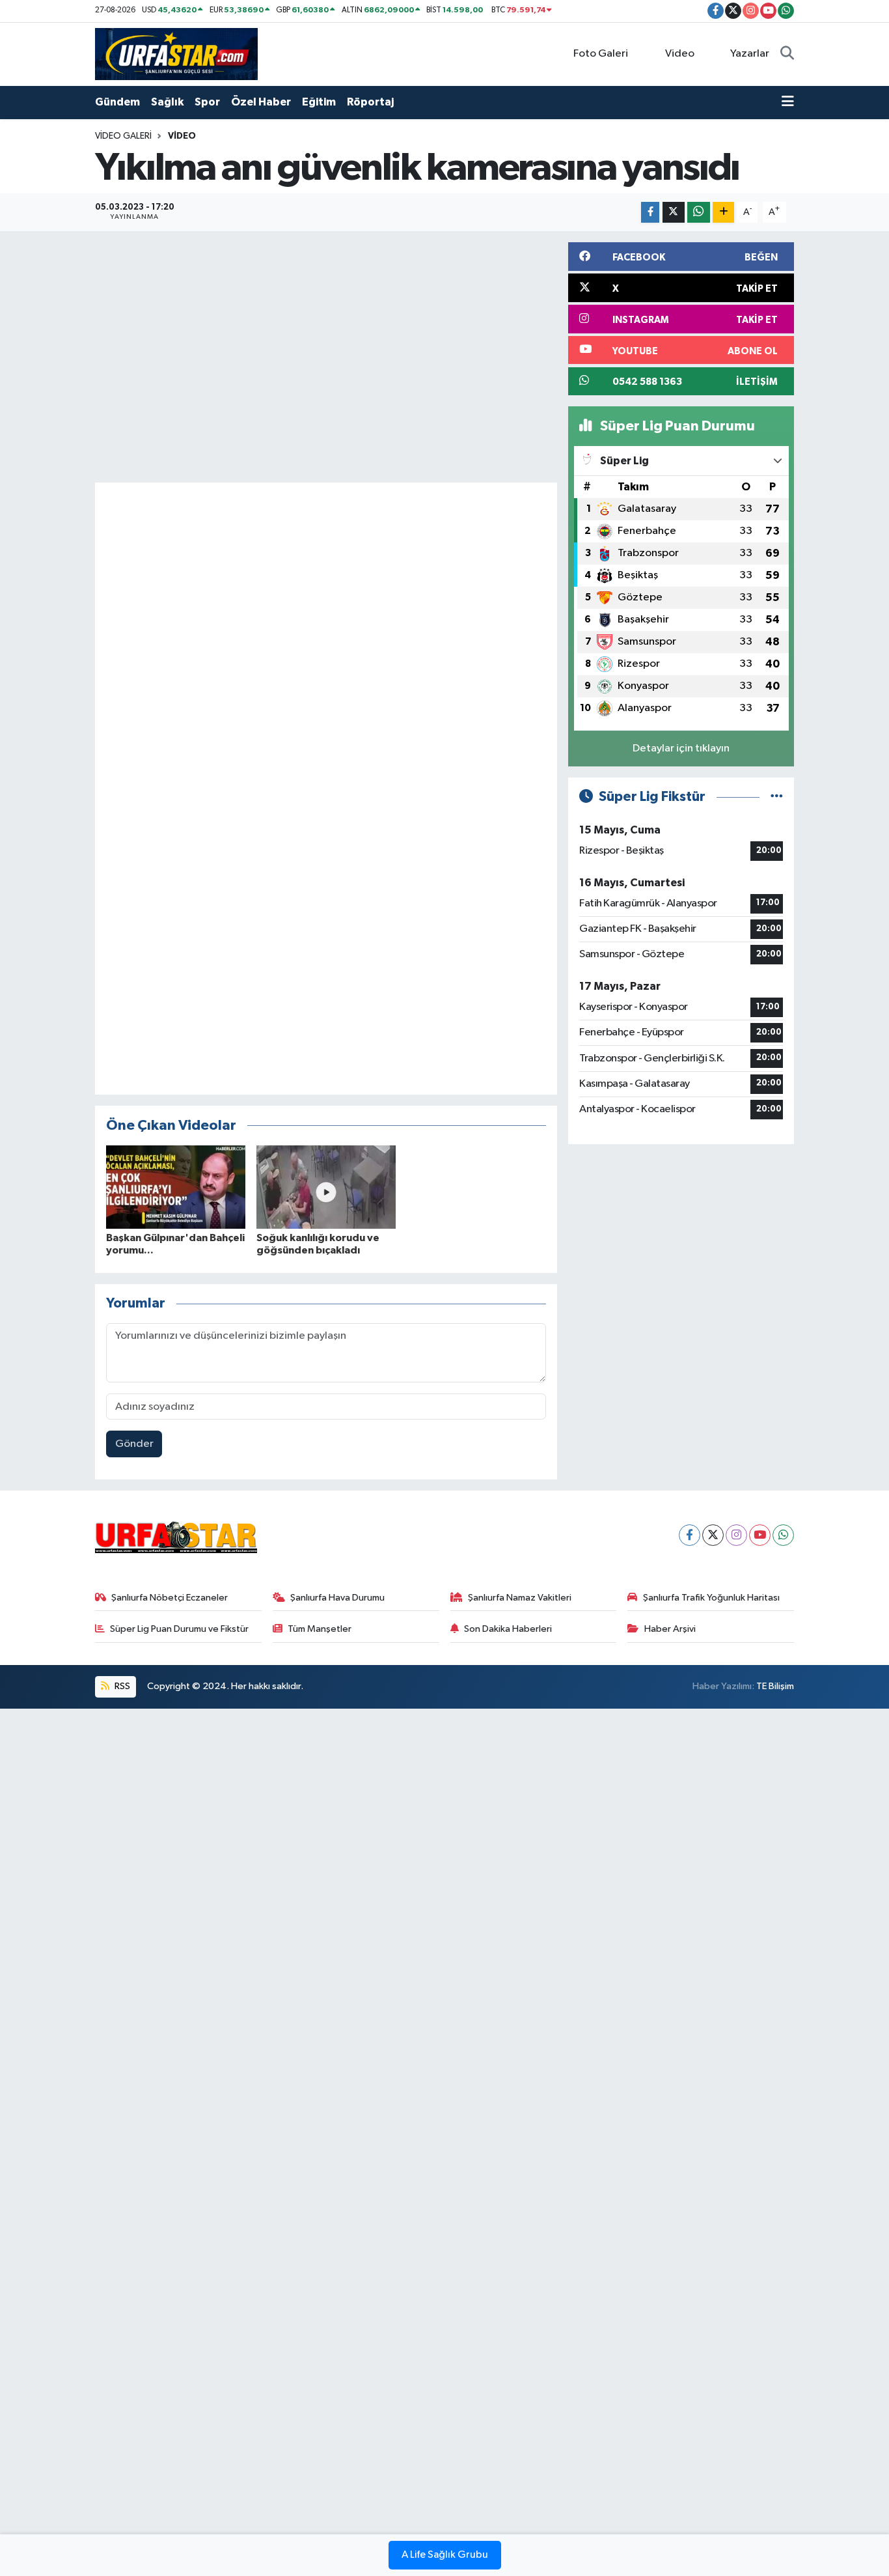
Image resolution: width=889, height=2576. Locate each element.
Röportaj (370, 102)
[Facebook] (690, 1535)
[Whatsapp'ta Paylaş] (699, 213)
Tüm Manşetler (320, 1629)
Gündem (117, 102)
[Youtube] (760, 1535)
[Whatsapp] (783, 1535)
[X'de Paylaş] (674, 213)
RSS (121, 1686)
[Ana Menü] (788, 102)
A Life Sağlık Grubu (445, 2555)
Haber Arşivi (670, 1629)
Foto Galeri (601, 54)
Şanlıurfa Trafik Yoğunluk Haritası (711, 1598)
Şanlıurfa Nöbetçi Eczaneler (170, 1598)
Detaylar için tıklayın (681, 749)
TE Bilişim (775, 1686)
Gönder (134, 1444)
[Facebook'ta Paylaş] (650, 213)
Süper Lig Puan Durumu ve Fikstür (179, 1629)
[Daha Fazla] (723, 213)
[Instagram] (736, 1535)
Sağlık (167, 102)
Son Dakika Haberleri (508, 1629)
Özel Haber (261, 102)
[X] (713, 1535)
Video (680, 54)
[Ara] (787, 54)
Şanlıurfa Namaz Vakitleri (520, 1598)
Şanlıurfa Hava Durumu (337, 1598)
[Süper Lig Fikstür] (777, 797)
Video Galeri (123, 136)
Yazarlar (750, 54)
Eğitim (319, 102)
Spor (207, 102)
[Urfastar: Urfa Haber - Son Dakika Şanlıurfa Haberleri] (176, 54)
